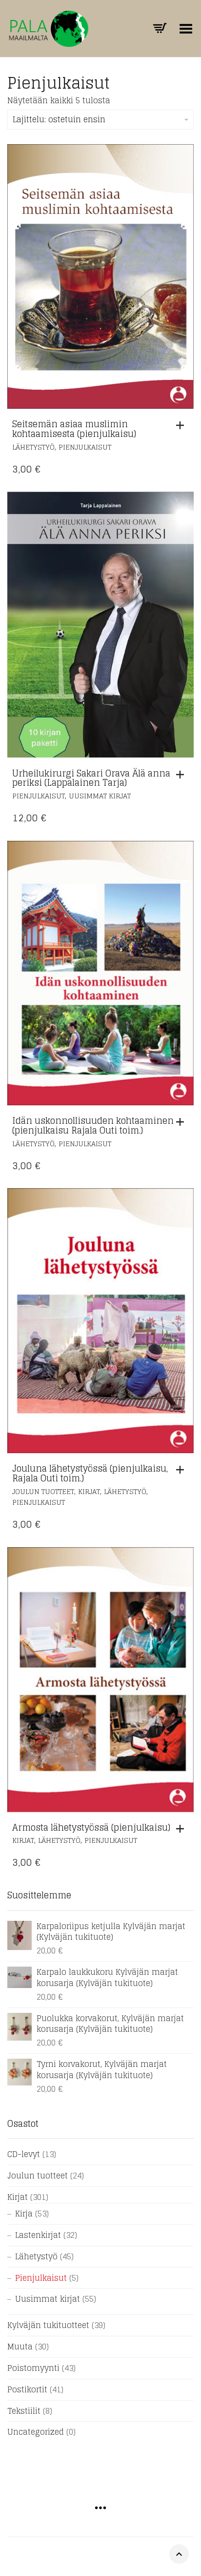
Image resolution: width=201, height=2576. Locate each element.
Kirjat (89, 1491)
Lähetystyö (33, 447)
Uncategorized (36, 2432)
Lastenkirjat (38, 2235)
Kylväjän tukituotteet (48, 2325)
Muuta (20, 2347)
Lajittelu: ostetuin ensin (59, 119)
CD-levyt (24, 2154)
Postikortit (27, 2389)
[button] (182, 425)
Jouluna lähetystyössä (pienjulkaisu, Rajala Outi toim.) (90, 1473)
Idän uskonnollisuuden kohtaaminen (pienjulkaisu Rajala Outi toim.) (93, 1125)
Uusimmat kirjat (100, 796)
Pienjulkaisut (85, 447)
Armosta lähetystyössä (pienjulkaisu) (91, 1827)
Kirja (24, 2214)
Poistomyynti (33, 2368)
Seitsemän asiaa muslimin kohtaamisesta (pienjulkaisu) (74, 429)
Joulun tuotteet (43, 1491)
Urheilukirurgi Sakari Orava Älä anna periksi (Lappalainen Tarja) (91, 778)
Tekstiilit (24, 2411)
